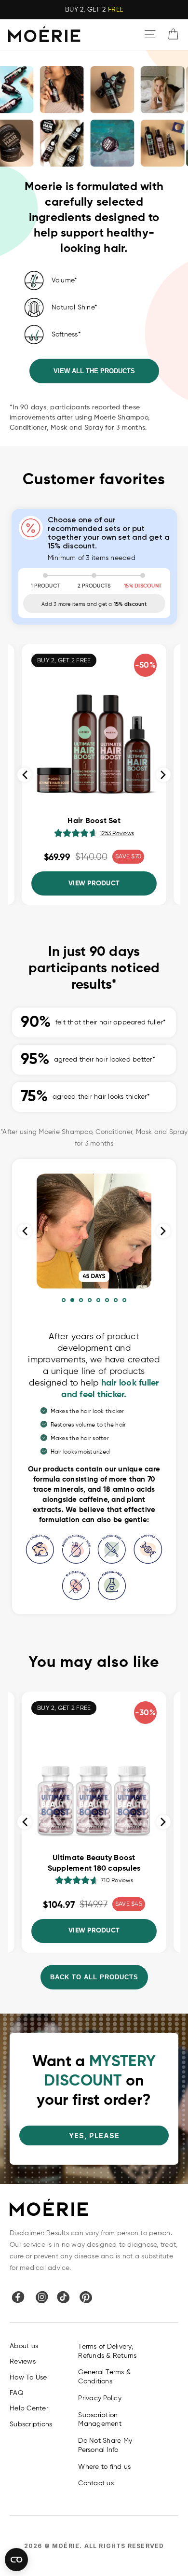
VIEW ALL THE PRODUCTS (94, 371)
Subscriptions (31, 2424)
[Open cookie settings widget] (16, 2560)
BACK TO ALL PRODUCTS (94, 1977)
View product (94, 883)
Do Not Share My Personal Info (105, 2445)
